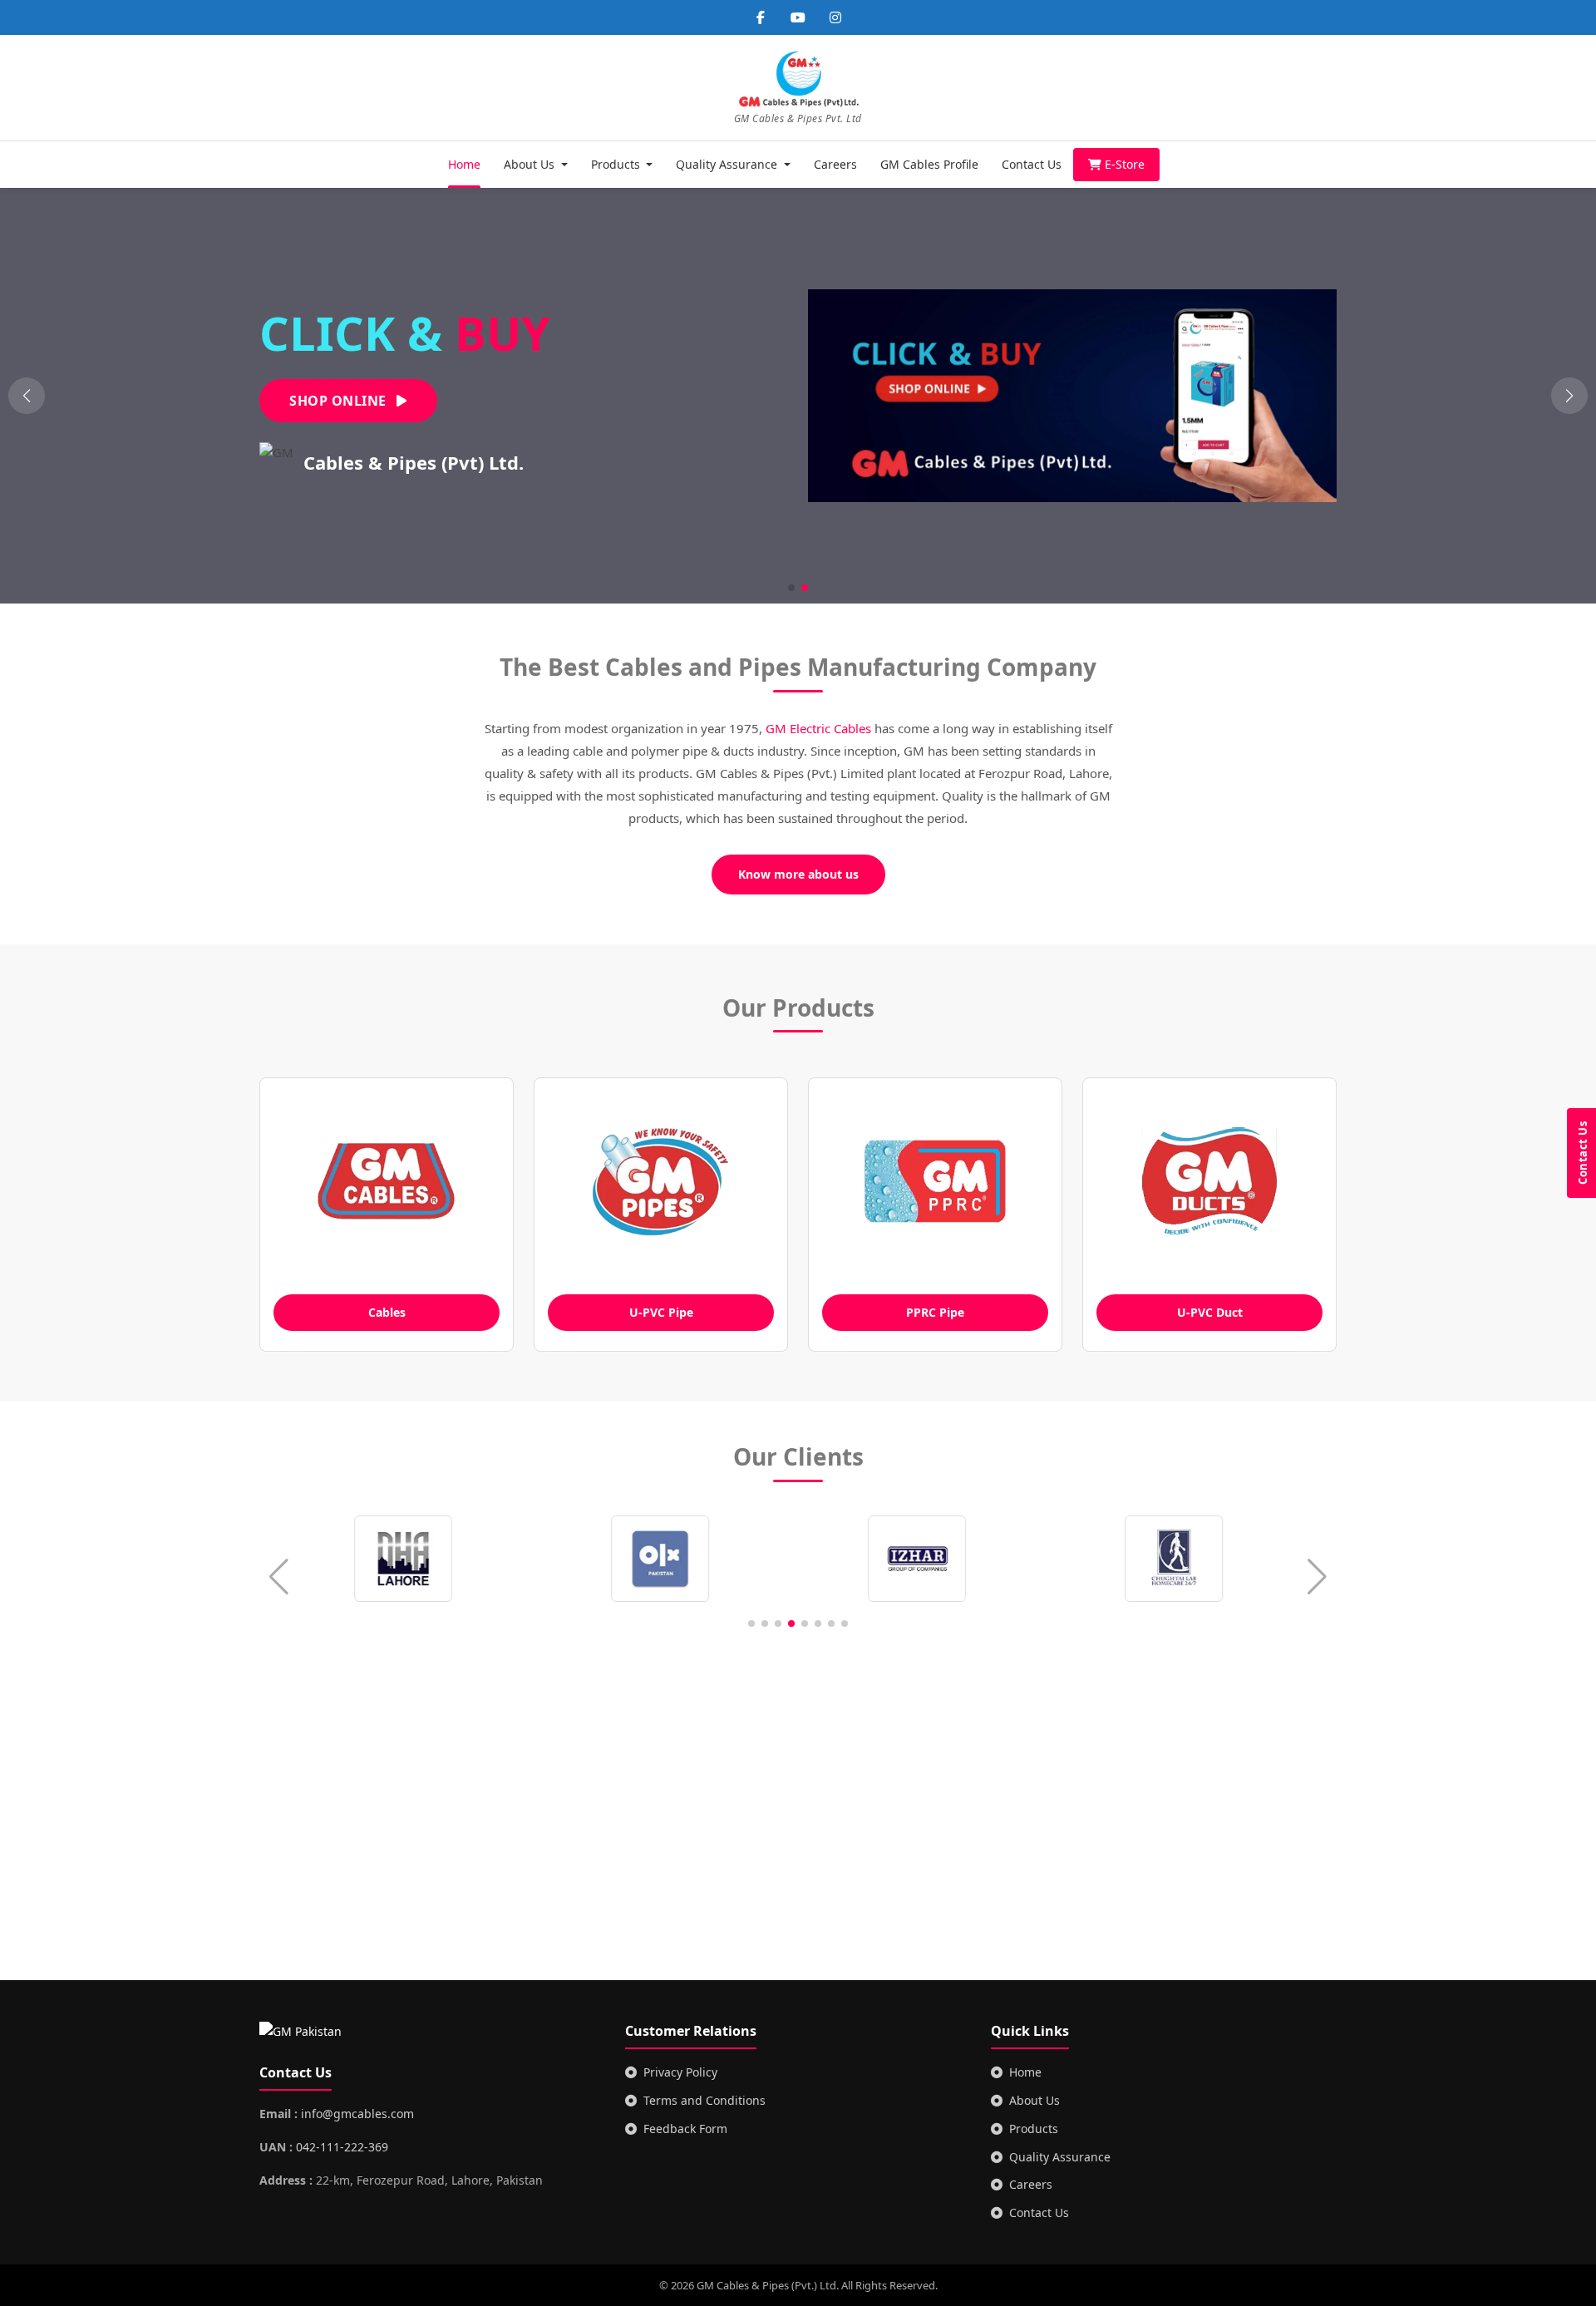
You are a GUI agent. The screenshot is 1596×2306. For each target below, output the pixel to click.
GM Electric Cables (818, 728)
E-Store (1125, 164)
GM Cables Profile (929, 164)
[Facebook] (761, 17)
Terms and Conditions (704, 2100)
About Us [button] (531, 164)
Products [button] (617, 164)
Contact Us (1032, 164)
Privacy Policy (680, 2072)
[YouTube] (798, 17)
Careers (835, 164)
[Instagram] (835, 17)
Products (1034, 2129)
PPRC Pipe (935, 1312)
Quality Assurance (1060, 2157)
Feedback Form (685, 2129)
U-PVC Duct (1210, 1312)
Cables (387, 1312)
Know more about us (798, 874)
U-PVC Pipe (661, 1312)
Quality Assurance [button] (728, 164)
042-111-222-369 (342, 2147)
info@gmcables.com (357, 2114)
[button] (1569, 396)
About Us (1034, 2100)
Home (464, 164)
